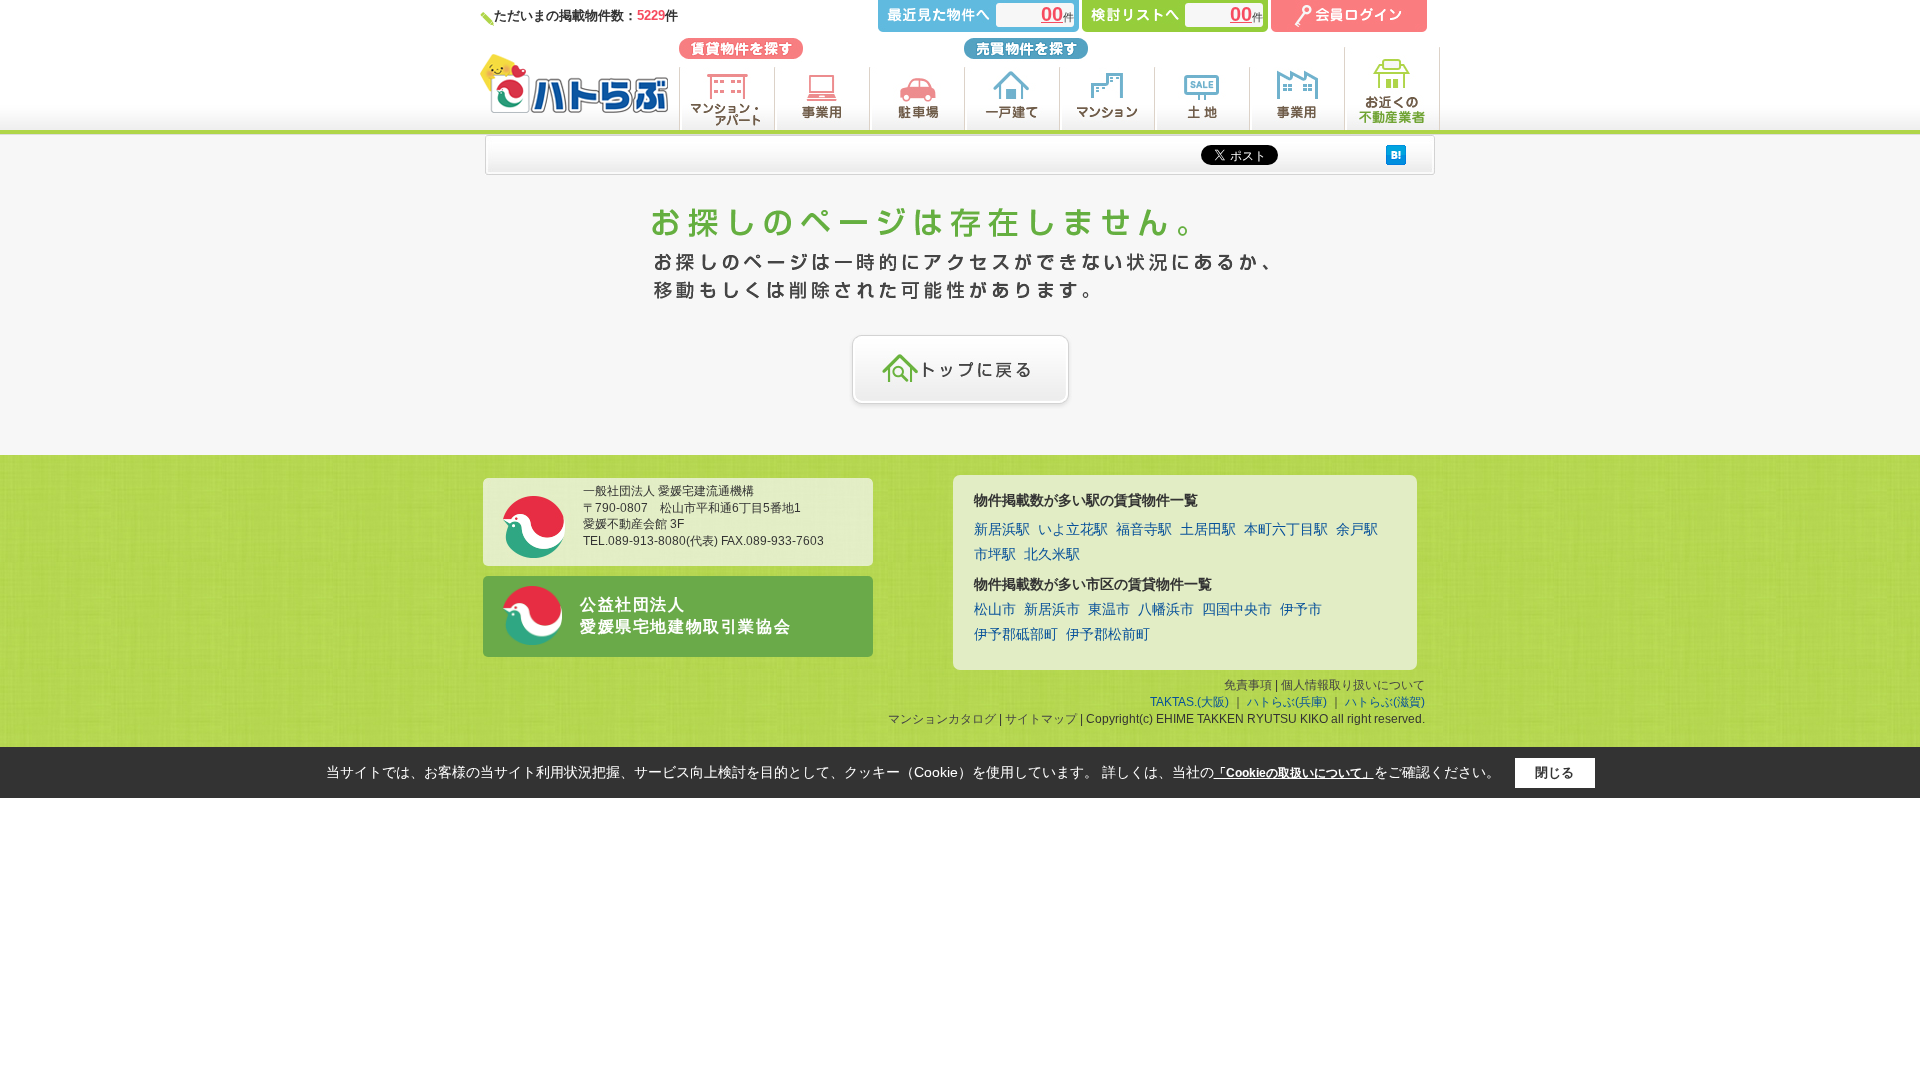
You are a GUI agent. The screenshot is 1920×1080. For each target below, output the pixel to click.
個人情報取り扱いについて (1353, 685)
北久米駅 (1052, 554)
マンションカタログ (942, 719)
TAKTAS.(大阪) (1189, 702)
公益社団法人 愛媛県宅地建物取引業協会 (685, 615)
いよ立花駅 (1073, 529)
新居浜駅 (1002, 529)
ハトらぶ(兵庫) (1287, 702)
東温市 (1109, 609)
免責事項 (1248, 685)
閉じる (1554, 772)
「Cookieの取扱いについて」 (1294, 773)
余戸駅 (1357, 529)
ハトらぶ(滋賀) (1385, 702)
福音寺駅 (1144, 529)
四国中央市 (1237, 609)
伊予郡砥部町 (1016, 634)
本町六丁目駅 (1286, 529)
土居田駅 (1208, 529)
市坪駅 (995, 554)
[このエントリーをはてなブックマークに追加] (1396, 154)
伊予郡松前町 (1108, 634)
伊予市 (1301, 609)
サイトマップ (1041, 719)
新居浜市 (1052, 609)
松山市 (995, 609)
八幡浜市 (1166, 609)
